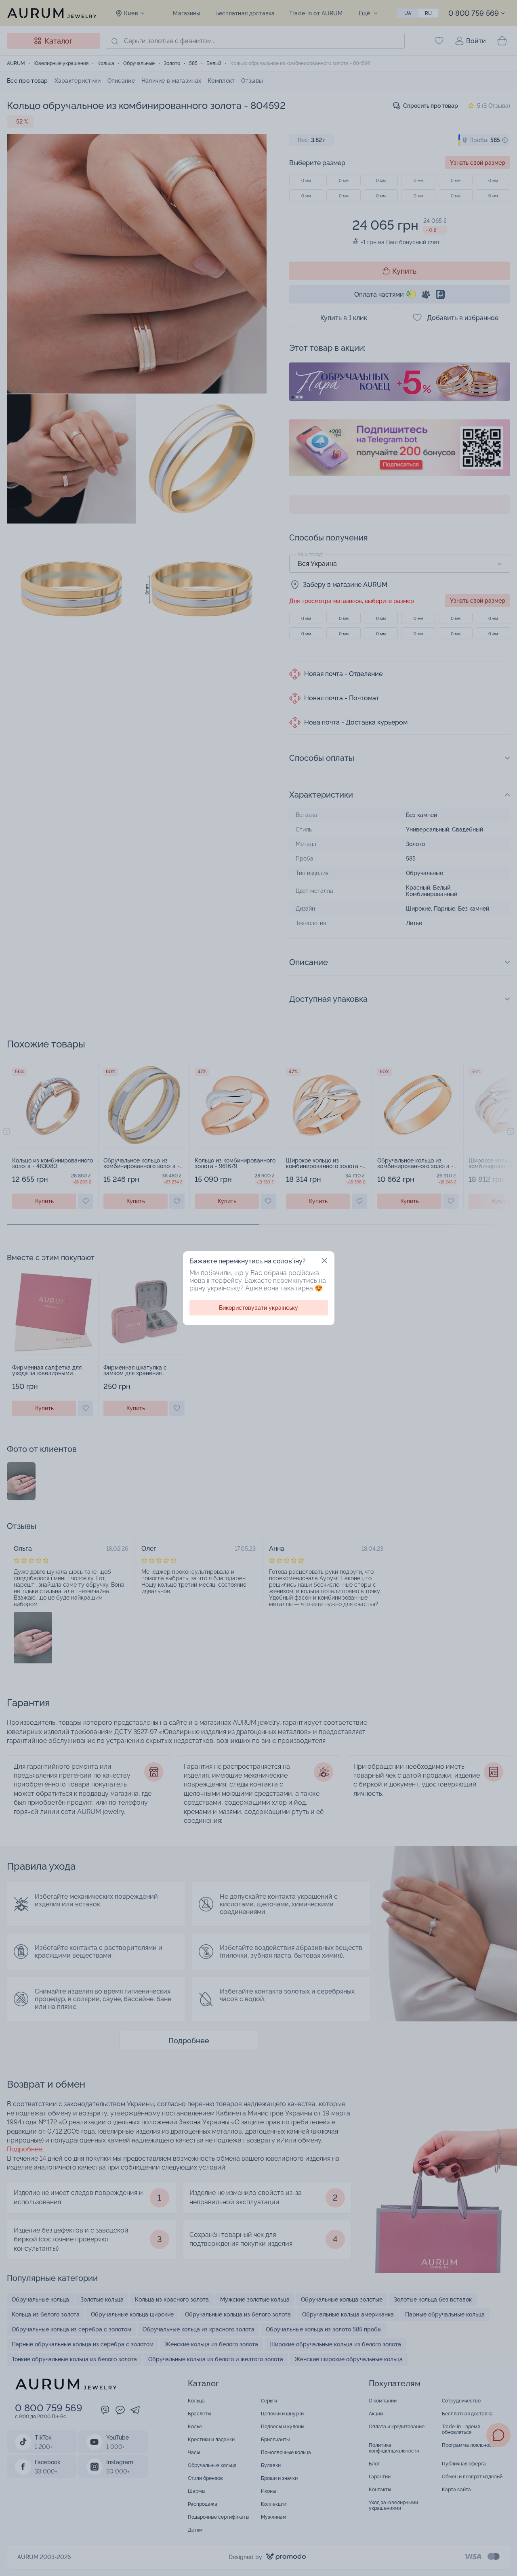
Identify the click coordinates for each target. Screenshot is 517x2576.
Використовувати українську (258, 1308)
